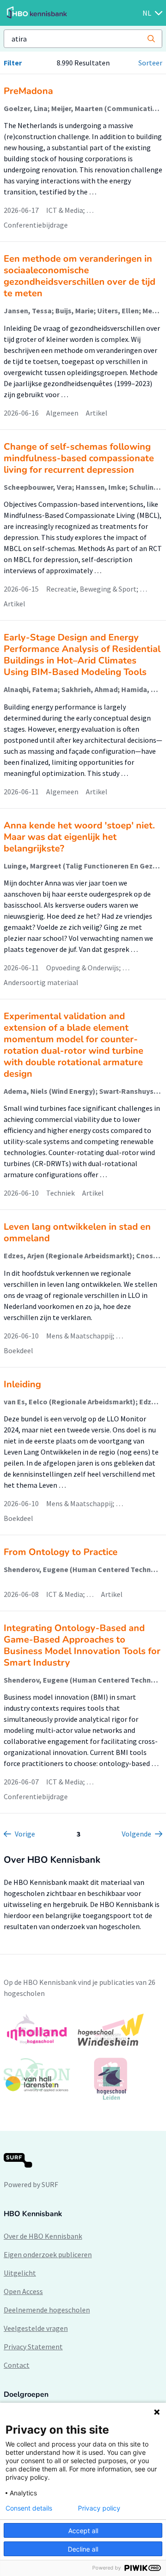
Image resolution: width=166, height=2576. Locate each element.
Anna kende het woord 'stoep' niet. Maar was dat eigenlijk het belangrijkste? (79, 837)
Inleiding (22, 1384)
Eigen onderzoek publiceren (48, 2254)
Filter (13, 63)
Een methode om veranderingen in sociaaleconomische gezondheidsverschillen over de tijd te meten (80, 276)
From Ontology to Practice (61, 1552)
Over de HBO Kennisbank (43, 2236)
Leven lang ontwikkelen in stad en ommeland (77, 1232)
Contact (17, 2365)
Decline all (83, 2549)
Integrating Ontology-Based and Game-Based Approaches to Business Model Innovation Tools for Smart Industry (82, 1645)
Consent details (29, 2508)
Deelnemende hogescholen (47, 2310)
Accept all (83, 2531)
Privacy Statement (33, 2347)
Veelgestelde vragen (36, 2328)
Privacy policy (99, 2508)
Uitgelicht (20, 2273)
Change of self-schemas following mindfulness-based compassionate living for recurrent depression (79, 458)
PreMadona (28, 91)
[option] (83, 2057)
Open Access (23, 2291)
